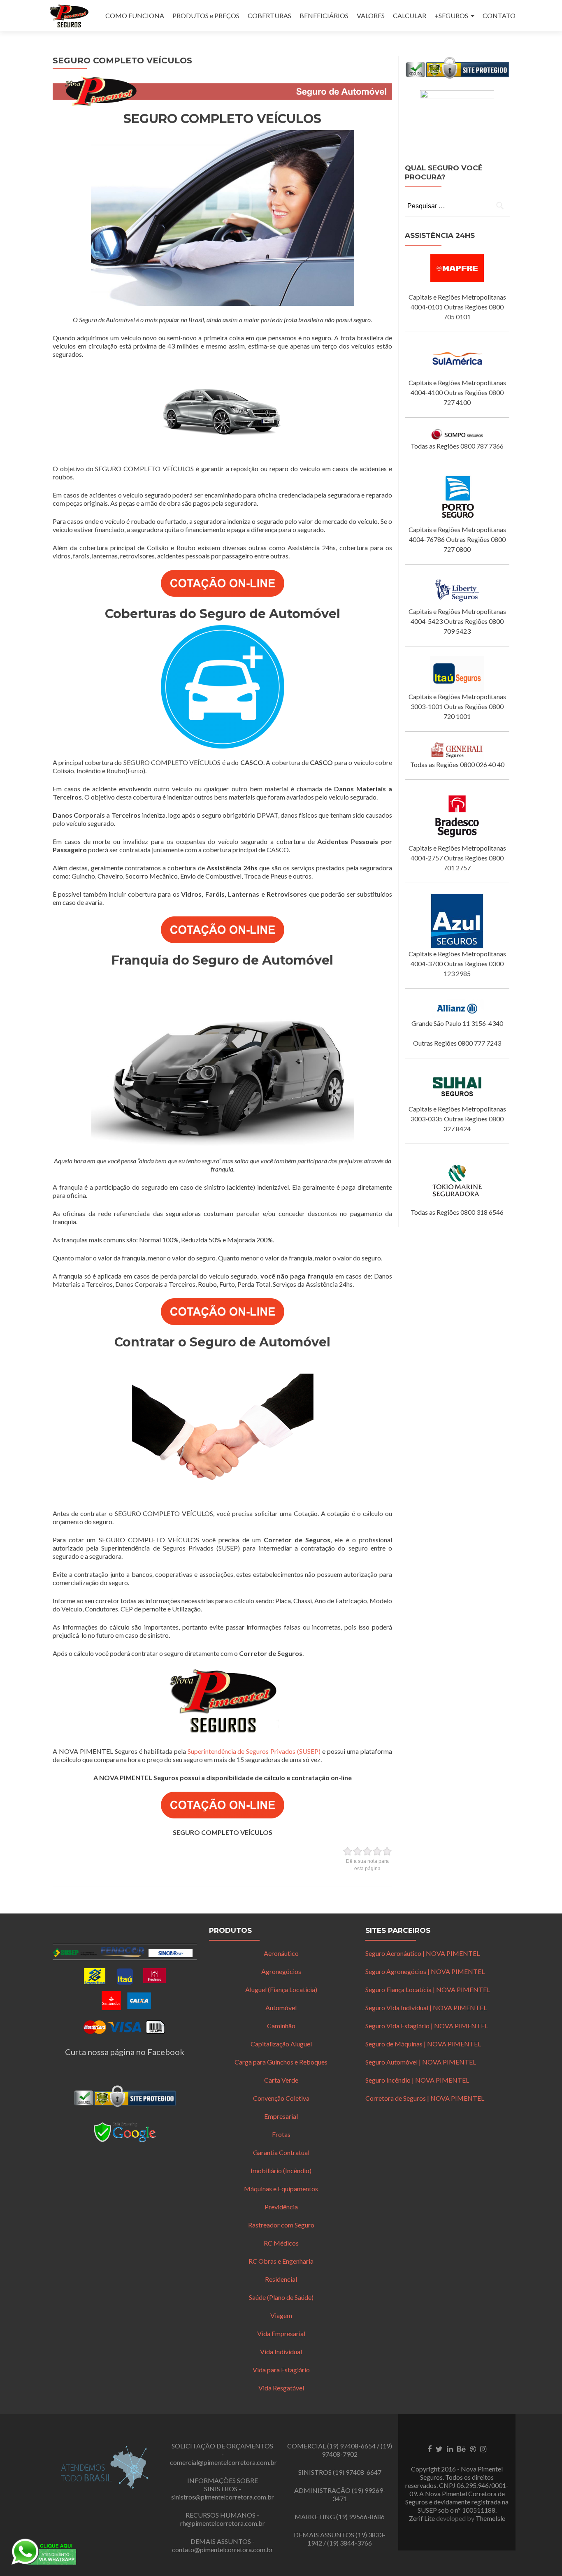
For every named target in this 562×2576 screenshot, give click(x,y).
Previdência (281, 2207)
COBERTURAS (269, 15)
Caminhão (281, 2026)
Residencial (281, 2279)
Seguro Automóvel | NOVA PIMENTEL (421, 2062)
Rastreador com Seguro (281, 2225)
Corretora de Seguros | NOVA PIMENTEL (425, 2098)
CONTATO (499, 15)
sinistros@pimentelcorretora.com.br (223, 2497)
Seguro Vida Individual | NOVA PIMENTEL (426, 2008)
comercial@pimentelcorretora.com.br (223, 2462)
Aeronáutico (281, 1953)
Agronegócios (281, 1971)
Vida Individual (281, 2352)
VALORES (371, 15)
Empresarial (281, 2116)
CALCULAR (410, 15)
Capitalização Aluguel (281, 2044)
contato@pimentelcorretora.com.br (223, 2549)
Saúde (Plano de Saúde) (281, 2297)
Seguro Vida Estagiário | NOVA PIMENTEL (427, 2026)
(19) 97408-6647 (357, 2472)
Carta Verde (281, 2080)
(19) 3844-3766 (350, 2543)
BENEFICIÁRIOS (324, 15)
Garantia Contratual (281, 2152)
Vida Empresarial (281, 2333)
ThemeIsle (490, 2518)
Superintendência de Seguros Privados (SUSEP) (254, 1751)
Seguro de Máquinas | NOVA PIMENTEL (423, 2044)
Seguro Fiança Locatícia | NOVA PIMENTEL (428, 1989)
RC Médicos (281, 2243)
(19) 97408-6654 (351, 2446)
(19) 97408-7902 (357, 2450)
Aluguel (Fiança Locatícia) (281, 1989)
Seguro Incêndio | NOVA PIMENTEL (417, 2080)
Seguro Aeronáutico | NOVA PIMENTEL (423, 1953)
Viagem (281, 2315)
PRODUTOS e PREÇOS (206, 15)
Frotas (281, 2134)
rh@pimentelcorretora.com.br (223, 2523)
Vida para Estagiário (281, 2370)
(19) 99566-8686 (360, 2517)
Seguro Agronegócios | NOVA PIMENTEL (425, 1971)
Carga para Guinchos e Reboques (281, 2062)
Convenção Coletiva (281, 2098)
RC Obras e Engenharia (281, 2261)
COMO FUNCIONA (135, 15)
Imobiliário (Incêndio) (281, 2170)
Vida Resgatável (281, 2388)
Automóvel (281, 2008)
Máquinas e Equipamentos (281, 2189)
